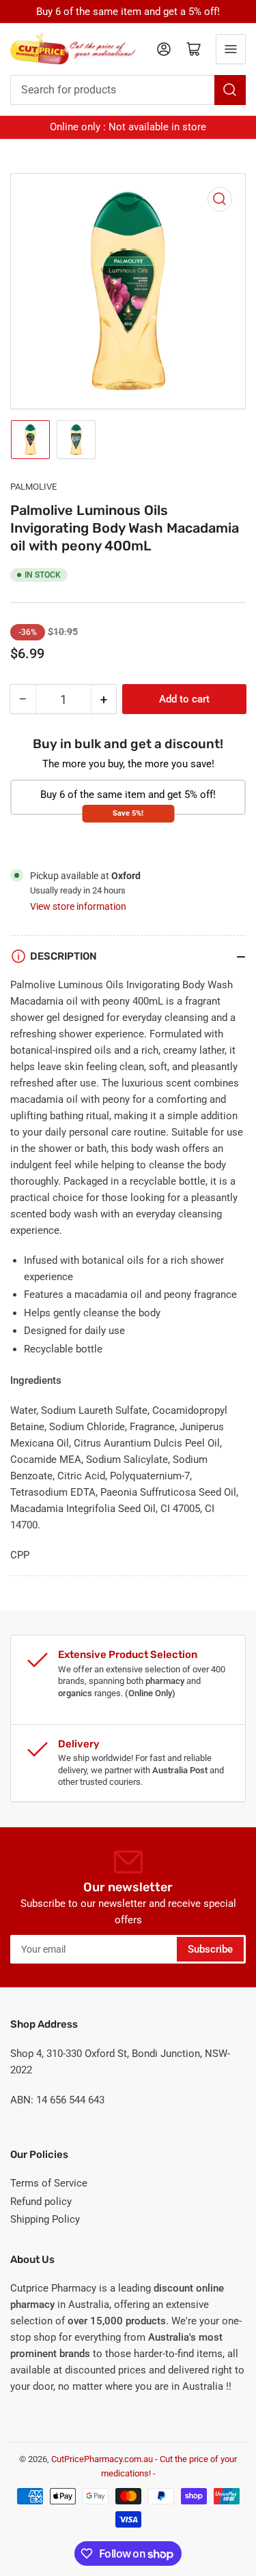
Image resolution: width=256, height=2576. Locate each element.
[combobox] (128, 90)
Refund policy (41, 2202)
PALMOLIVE (33, 487)
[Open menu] (231, 49)
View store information (78, 906)
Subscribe (210, 1949)
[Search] (230, 90)
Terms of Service (49, 2183)
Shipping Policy (45, 2219)
